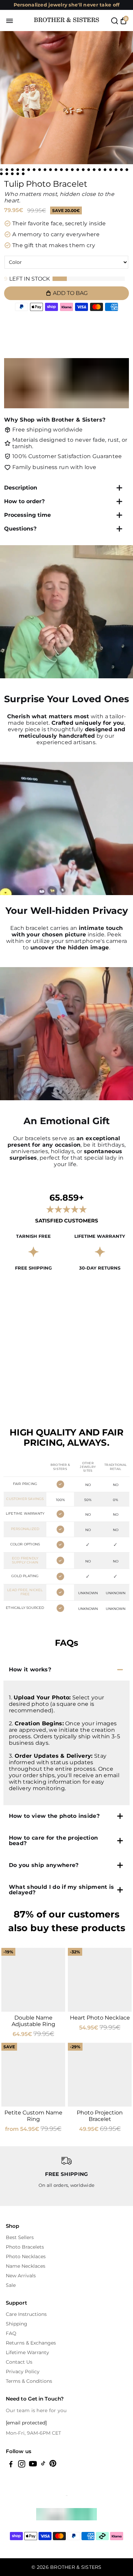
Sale (11, 2285)
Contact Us (19, 2362)
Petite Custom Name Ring (33, 2116)
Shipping (17, 2324)
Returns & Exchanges (31, 2343)
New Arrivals (21, 2276)
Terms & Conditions (29, 2381)
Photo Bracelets (25, 2247)
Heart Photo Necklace (100, 2018)
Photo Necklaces (26, 2256)
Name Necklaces (26, 2266)
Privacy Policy (23, 2372)
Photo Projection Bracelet (100, 2116)
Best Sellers (20, 2237)
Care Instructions (26, 2314)
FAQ (11, 2333)
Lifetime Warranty (27, 2352)
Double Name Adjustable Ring (33, 2021)
